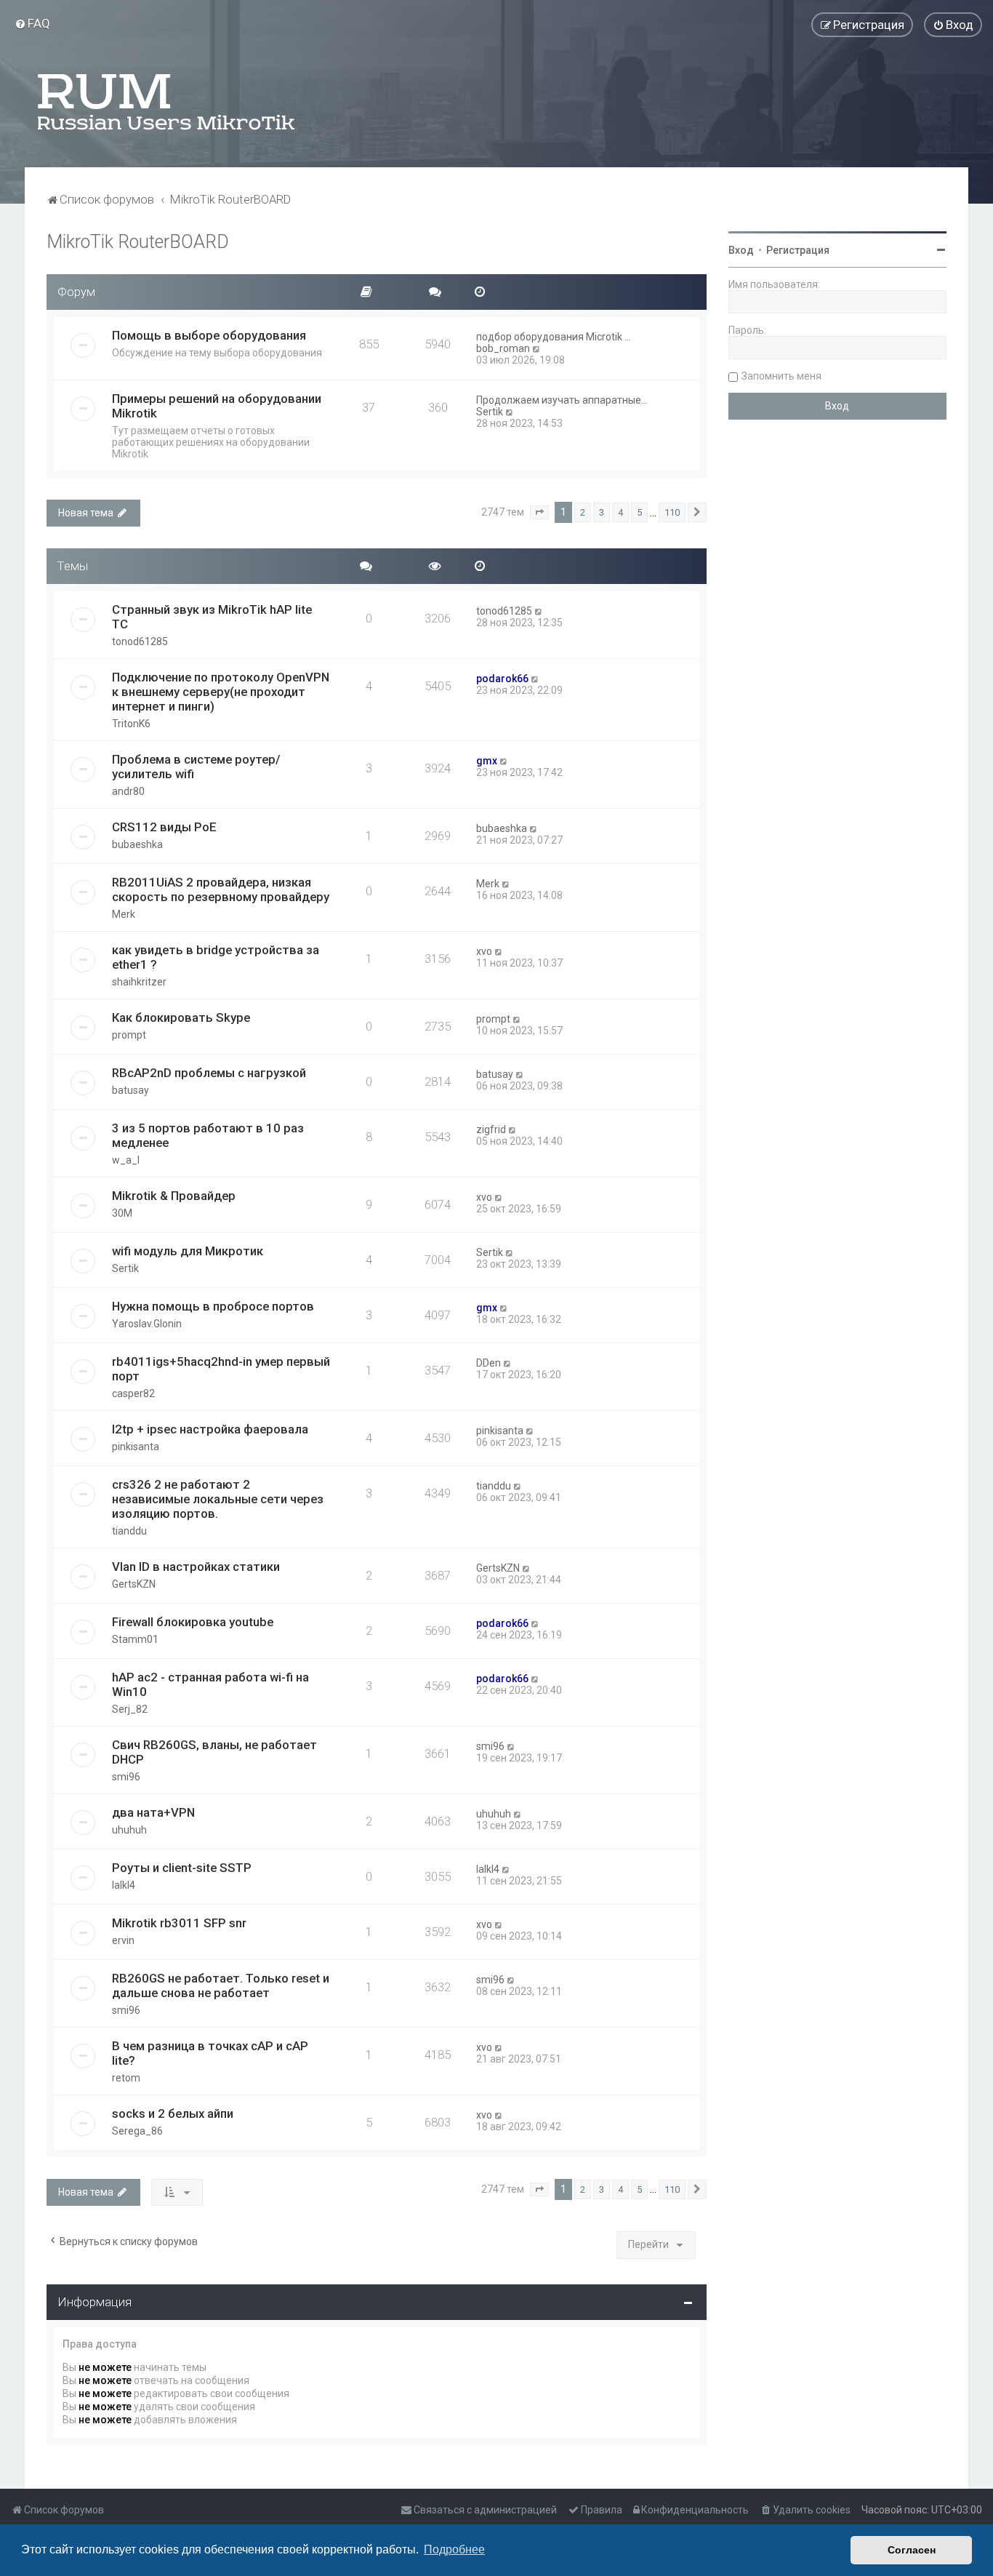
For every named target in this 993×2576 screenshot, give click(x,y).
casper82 (133, 1393)
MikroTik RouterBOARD (138, 242)
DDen (489, 1363)
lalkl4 (124, 1885)
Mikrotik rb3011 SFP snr (179, 1923)
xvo (484, 951)
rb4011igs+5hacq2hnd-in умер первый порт (221, 1369)
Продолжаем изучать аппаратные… (562, 400)
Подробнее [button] (454, 2549)
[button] (539, 513)
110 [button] (672, 512)
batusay (130, 1090)
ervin (123, 1940)
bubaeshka (137, 844)
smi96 (126, 1777)
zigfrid (491, 1129)
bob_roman (503, 348)
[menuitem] (32, 23)
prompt (129, 1035)
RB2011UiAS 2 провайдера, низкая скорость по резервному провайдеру (221, 889)
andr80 (128, 791)
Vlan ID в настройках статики (196, 1567)
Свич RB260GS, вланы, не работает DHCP (214, 1752)
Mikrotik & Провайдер (174, 1196)
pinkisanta (136, 1447)
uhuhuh (129, 1830)
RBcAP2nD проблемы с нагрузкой (209, 1073)
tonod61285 (140, 641)
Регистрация (798, 250)
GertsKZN (134, 1584)
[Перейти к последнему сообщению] (539, 611)
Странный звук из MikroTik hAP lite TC (212, 617)
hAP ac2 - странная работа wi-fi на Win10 (210, 1684)
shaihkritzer (139, 982)
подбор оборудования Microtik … (554, 337)
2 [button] (583, 512)
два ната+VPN (153, 1812)
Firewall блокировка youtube (193, 1622)
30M (122, 1213)
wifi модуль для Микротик (188, 1251)
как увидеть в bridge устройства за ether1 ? (216, 957)
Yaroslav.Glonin (147, 1324)
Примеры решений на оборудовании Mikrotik (217, 406)
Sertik (490, 412)
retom (126, 2078)
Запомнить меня (781, 376)
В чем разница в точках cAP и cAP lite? (210, 2053)
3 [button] (602, 512)
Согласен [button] (912, 2550)
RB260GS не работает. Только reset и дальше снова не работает (221, 1985)
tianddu (129, 1531)
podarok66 (502, 679)
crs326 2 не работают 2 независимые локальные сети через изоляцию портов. (218, 1499)
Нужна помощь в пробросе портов (213, 1306)
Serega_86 (137, 2131)
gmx (487, 761)
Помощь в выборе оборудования (209, 335)
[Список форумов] (167, 102)
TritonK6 (131, 724)
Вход (741, 250)
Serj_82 (130, 1709)
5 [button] (639, 512)
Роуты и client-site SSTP (182, 1868)
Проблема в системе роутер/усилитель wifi (196, 767)
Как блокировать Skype (181, 1017)
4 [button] (620, 512)
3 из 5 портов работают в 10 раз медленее (208, 1135)
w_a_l (126, 1160)
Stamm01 (135, 1639)
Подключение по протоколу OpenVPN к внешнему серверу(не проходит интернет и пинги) (221, 692)
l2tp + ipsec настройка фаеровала (210, 1429)
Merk (124, 914)
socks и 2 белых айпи (173, 2113)
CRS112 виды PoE (164, 827)
